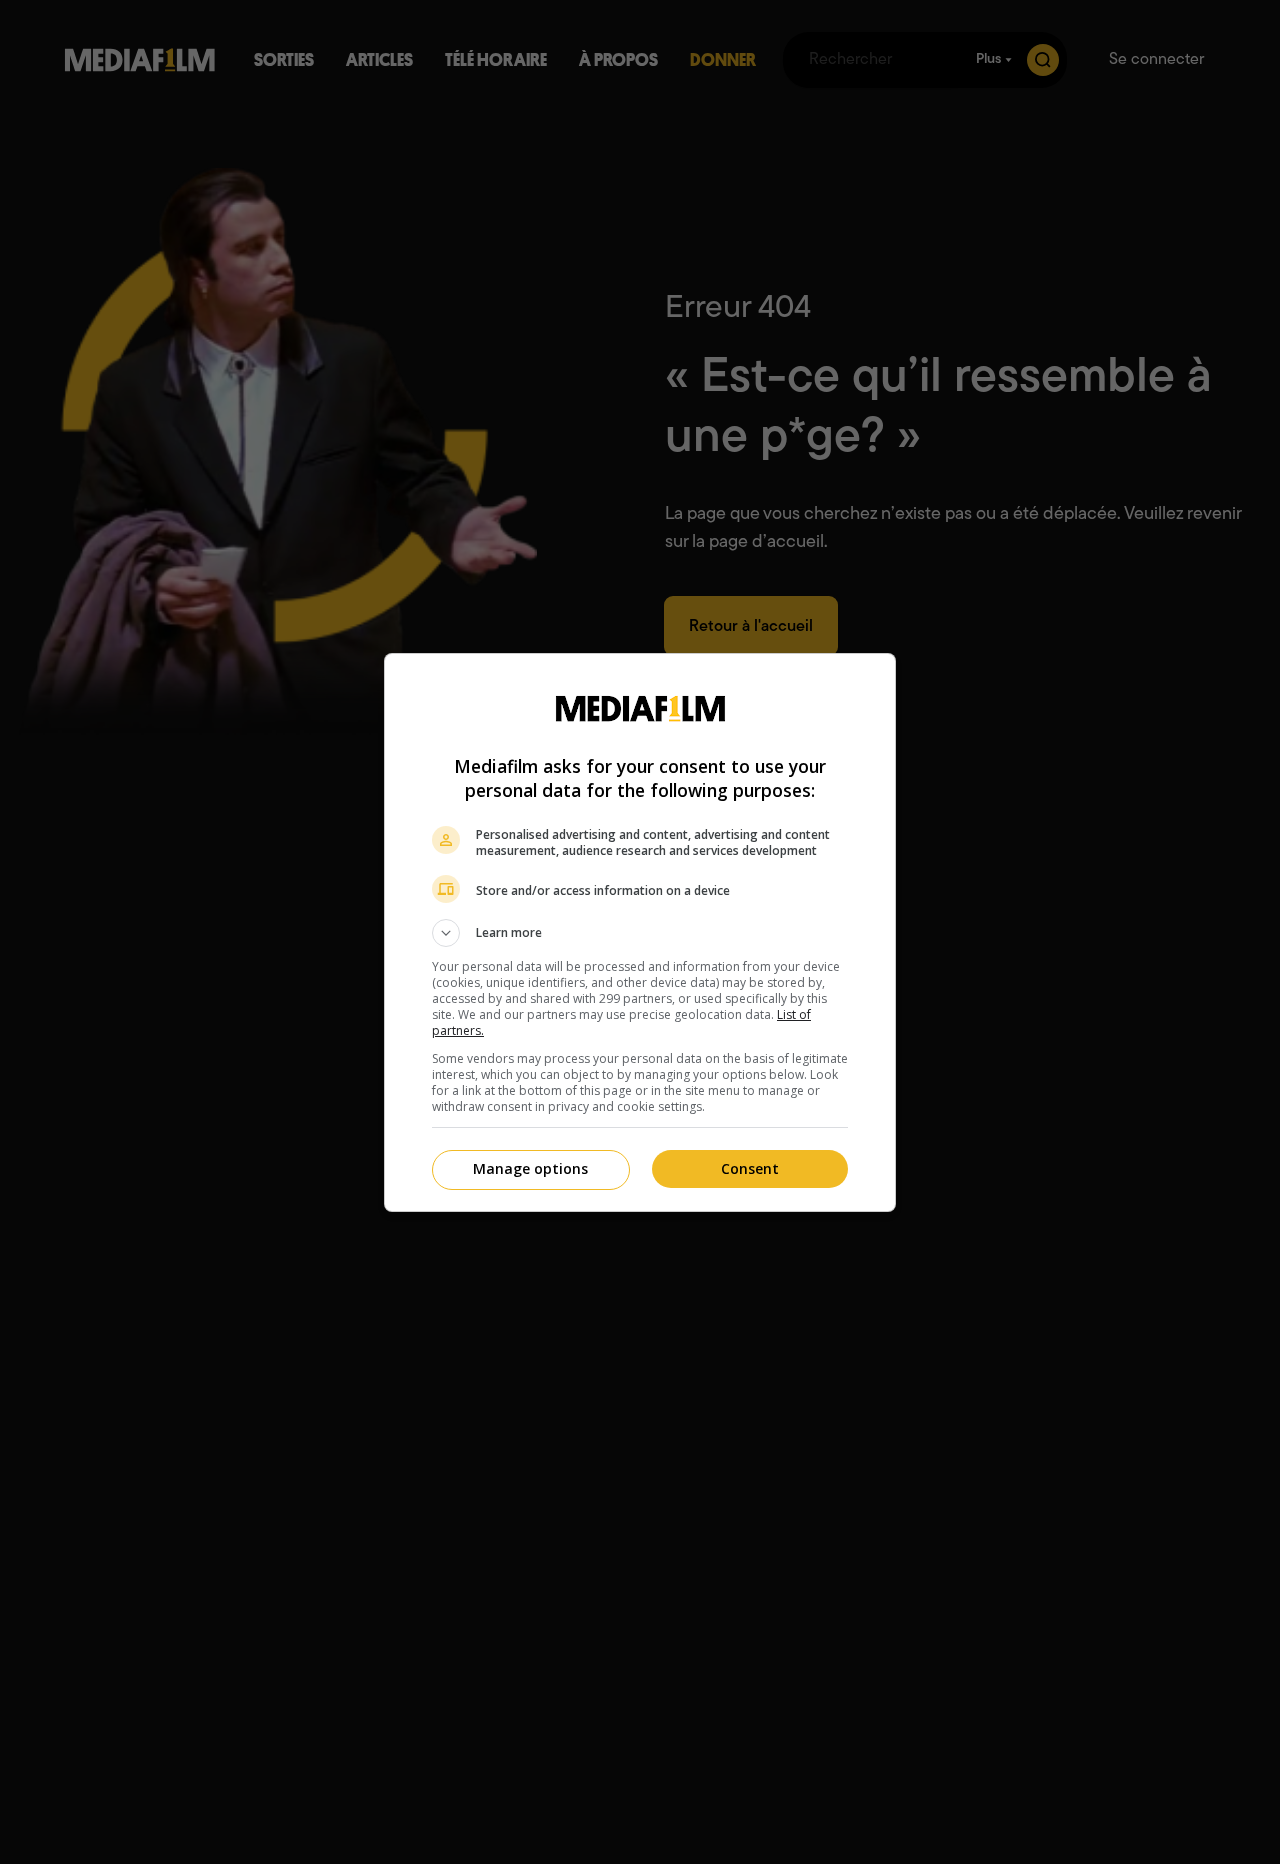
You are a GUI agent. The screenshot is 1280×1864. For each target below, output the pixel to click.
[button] (640, 933)
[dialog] (640, 932)
